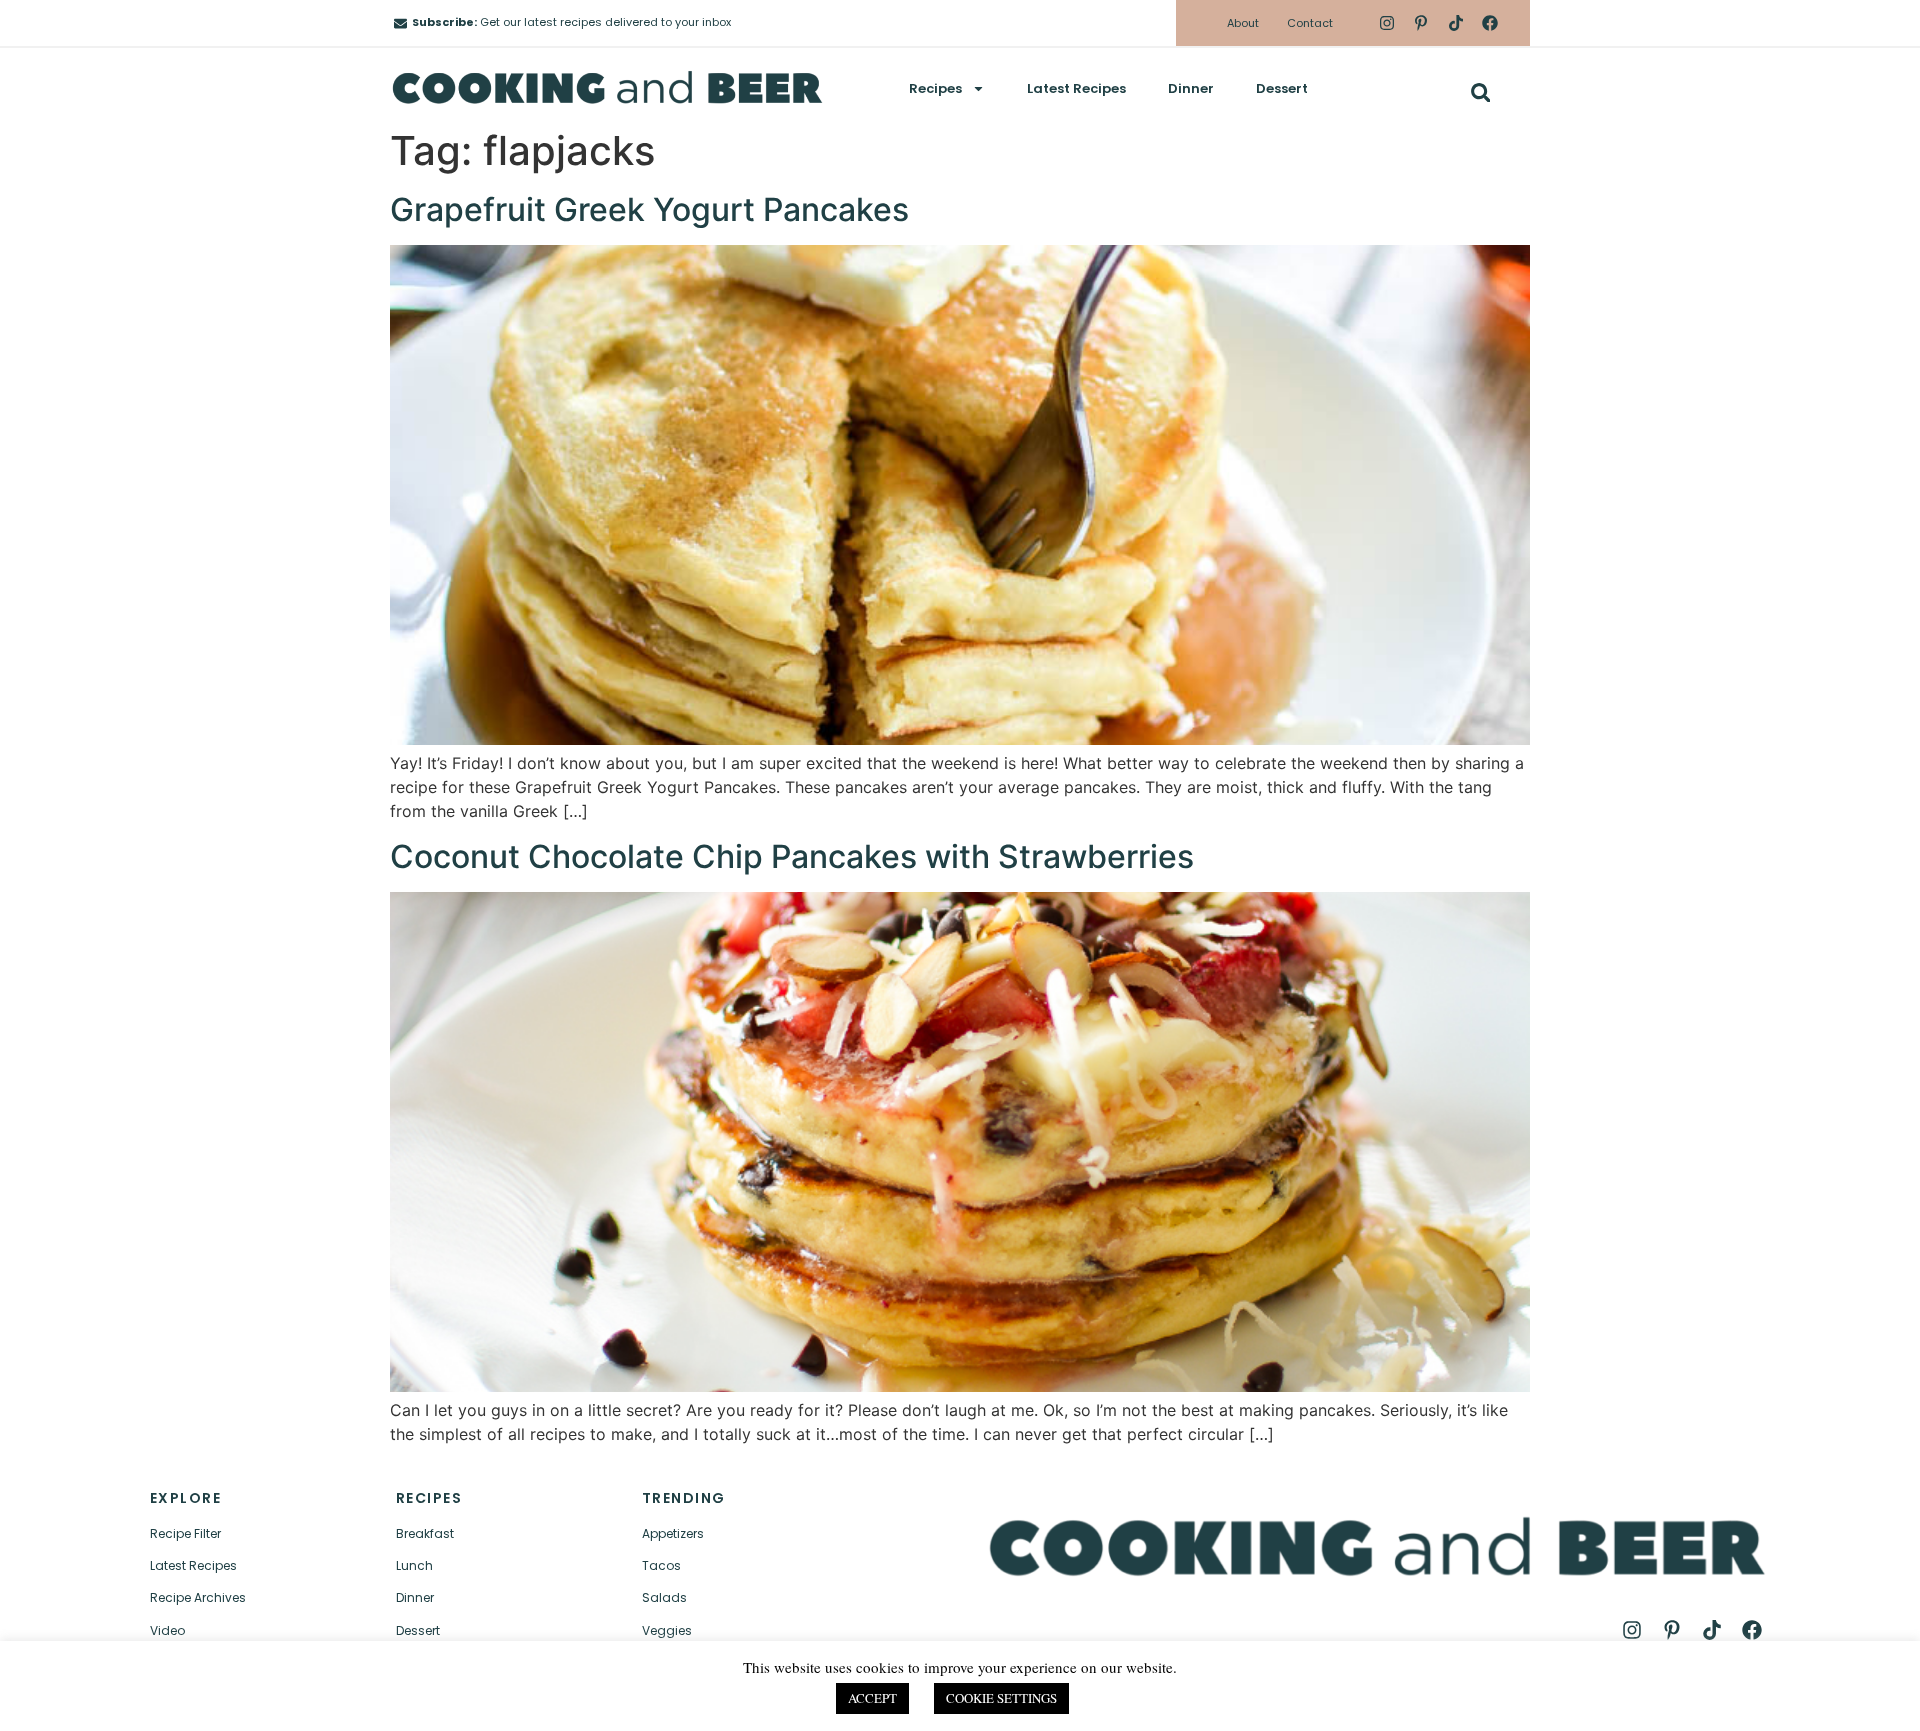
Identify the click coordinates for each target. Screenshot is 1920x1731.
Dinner (1191, 88)
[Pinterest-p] (1421, 23)
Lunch (414, 1565)
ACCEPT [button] (872, 1698)
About (1243, 23)
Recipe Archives (198, 1597)
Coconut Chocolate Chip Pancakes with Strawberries (792, 856)
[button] (1480, 92)
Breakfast (425, 1533)
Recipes (935, 88)
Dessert (1282, 88)
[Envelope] (400, 23)
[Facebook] (1490, 23)
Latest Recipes (1076, 88)
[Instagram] (1387, 23)
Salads (664, 1597)
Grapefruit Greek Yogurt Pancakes (649, 209)
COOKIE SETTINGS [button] (1001, 1698)
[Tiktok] (1455, 23)
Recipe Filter (185, 1533)
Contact (1310, 23)
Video (167, 1630)
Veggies (667, 1630)
